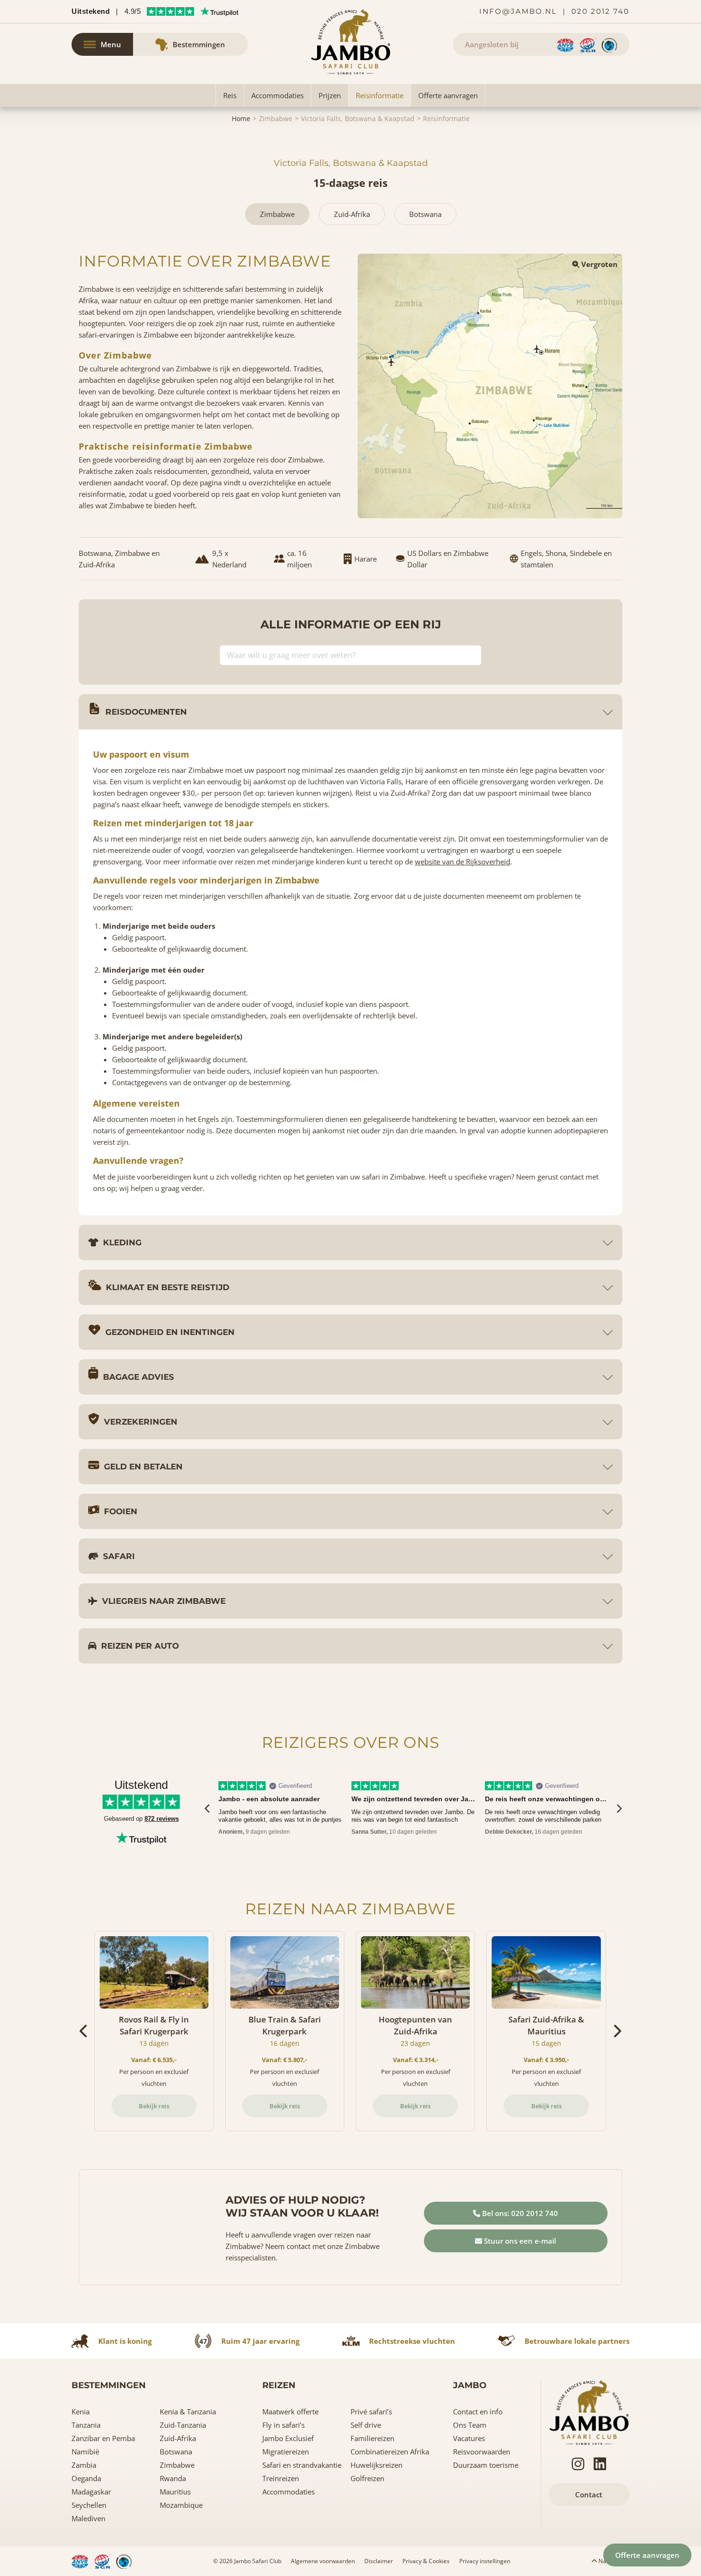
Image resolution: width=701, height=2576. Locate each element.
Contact (589, 2494)
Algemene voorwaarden (323, 2561)
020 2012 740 (600, 11)
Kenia (81, 2412)
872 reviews (162, 1819)
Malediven (88, 2518)
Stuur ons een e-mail (519, 2241)
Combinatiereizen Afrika (390, 2452)
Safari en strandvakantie (302, 2465)
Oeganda (86, 2478)
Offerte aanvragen (448, 95)
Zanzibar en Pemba (103, 2438)
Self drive (366, 2425)
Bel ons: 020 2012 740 (519, 2213)
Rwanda (173, 2478)
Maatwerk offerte (290, 2412)
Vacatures (469, 2438)
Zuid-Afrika (178, 2438)
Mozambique (181, 2505)
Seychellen (89, 2505)
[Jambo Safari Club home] (589, 2412)
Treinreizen (281, 2478)
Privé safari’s (371, 2412)
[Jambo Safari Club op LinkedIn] (600, 2464)
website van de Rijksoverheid (463, 862)
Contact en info (478, 2412)
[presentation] (208, 1808)
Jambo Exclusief (288, 2438)
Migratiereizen (286, 2452)
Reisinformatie (380, 95)
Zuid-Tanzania (183, 2425)
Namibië (85, 2452)
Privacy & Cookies (426, 2561)
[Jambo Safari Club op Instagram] (578, 2464)
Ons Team (470, 2425)
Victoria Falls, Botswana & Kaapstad (358, 118)
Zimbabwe (276, 118)
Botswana (176, 2452)
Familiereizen (372, 2438)
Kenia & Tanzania (188, 2412)
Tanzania (86, 2425)
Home (241, 118)
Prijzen (330, 95)
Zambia (84, 2465)
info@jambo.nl (518, 11)
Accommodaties (278, 95)
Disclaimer (379, 2561)
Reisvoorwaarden (482, 2452)
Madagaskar (91, 2492)
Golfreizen (367, 2478)
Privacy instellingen (485, 2561)
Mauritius (175, 2492)
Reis (230, 95)
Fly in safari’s (283, 2425)
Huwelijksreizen (376, 2465)
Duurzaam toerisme (486, 2465)
